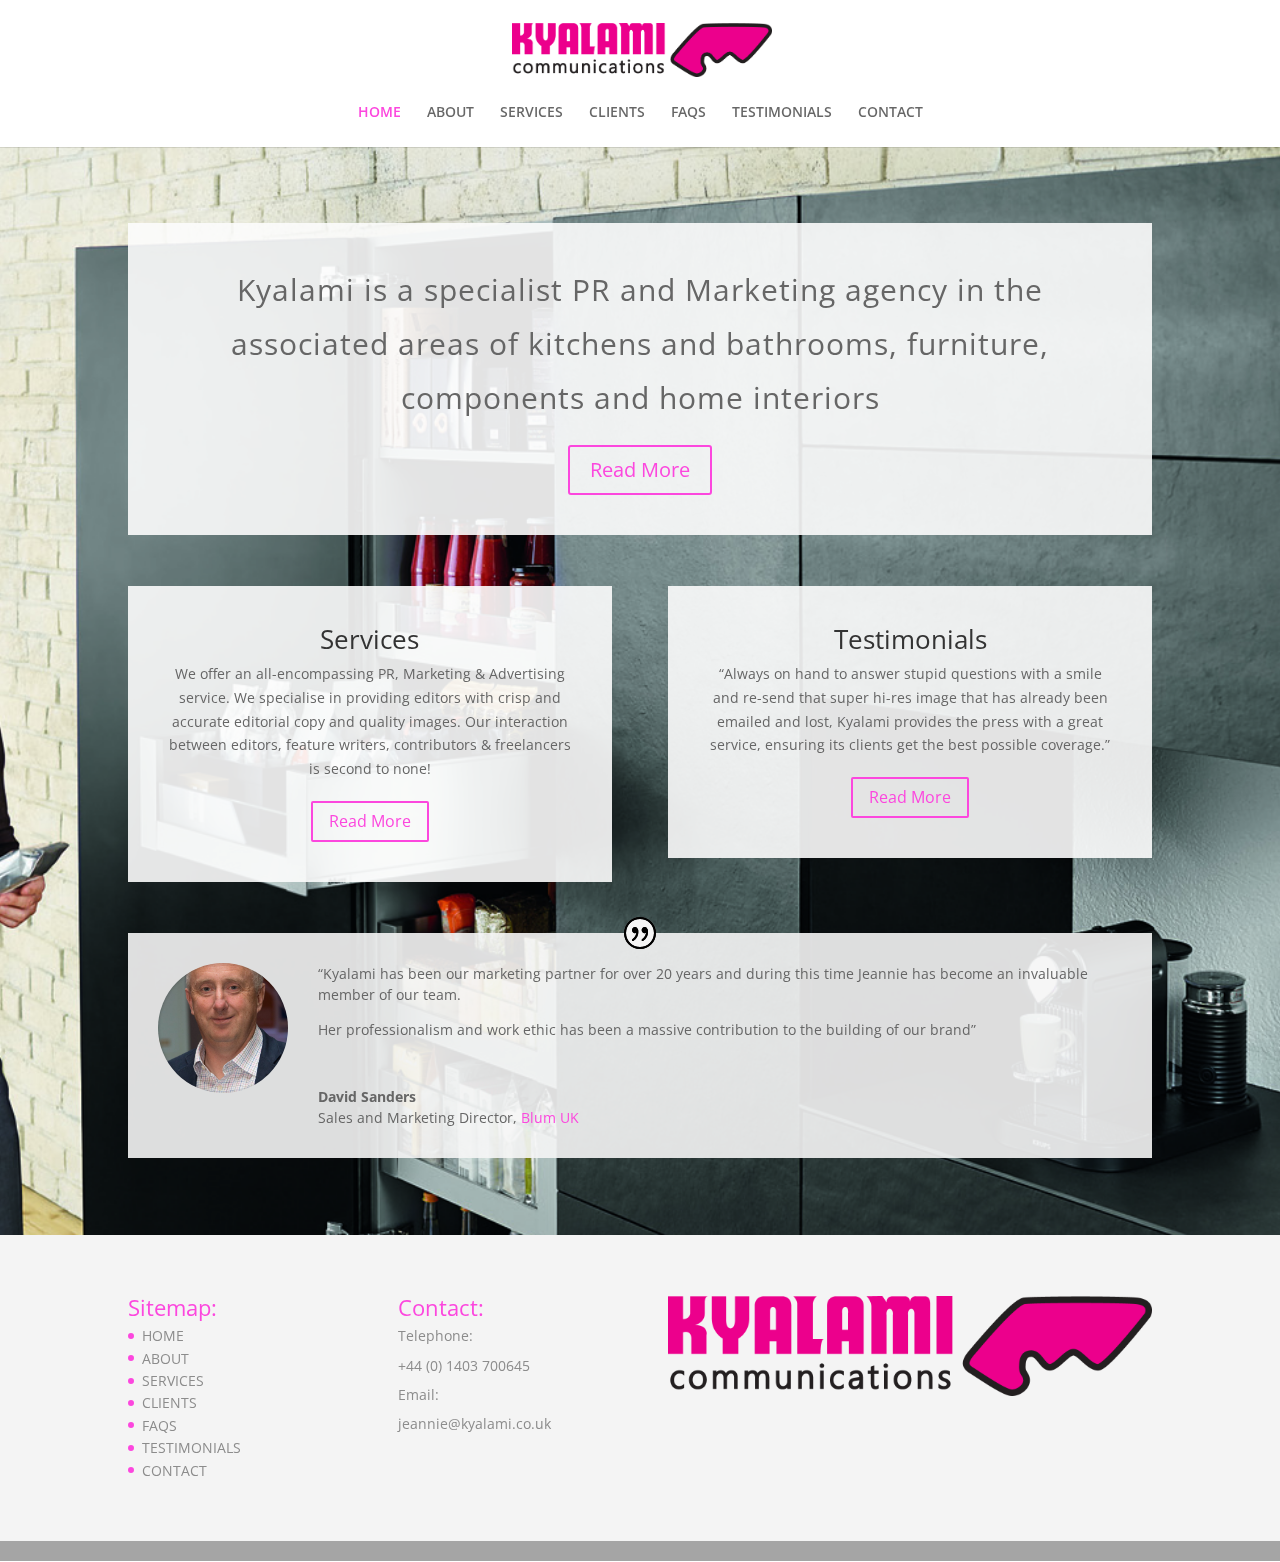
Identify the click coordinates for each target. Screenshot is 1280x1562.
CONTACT (890, 113)
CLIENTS (617, 113)
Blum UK (550, 1117)
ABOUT (450, 113)
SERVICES (531, 113)
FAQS (688, 113)
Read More (640, 469)
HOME (379, 113)
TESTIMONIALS (782, 113)
